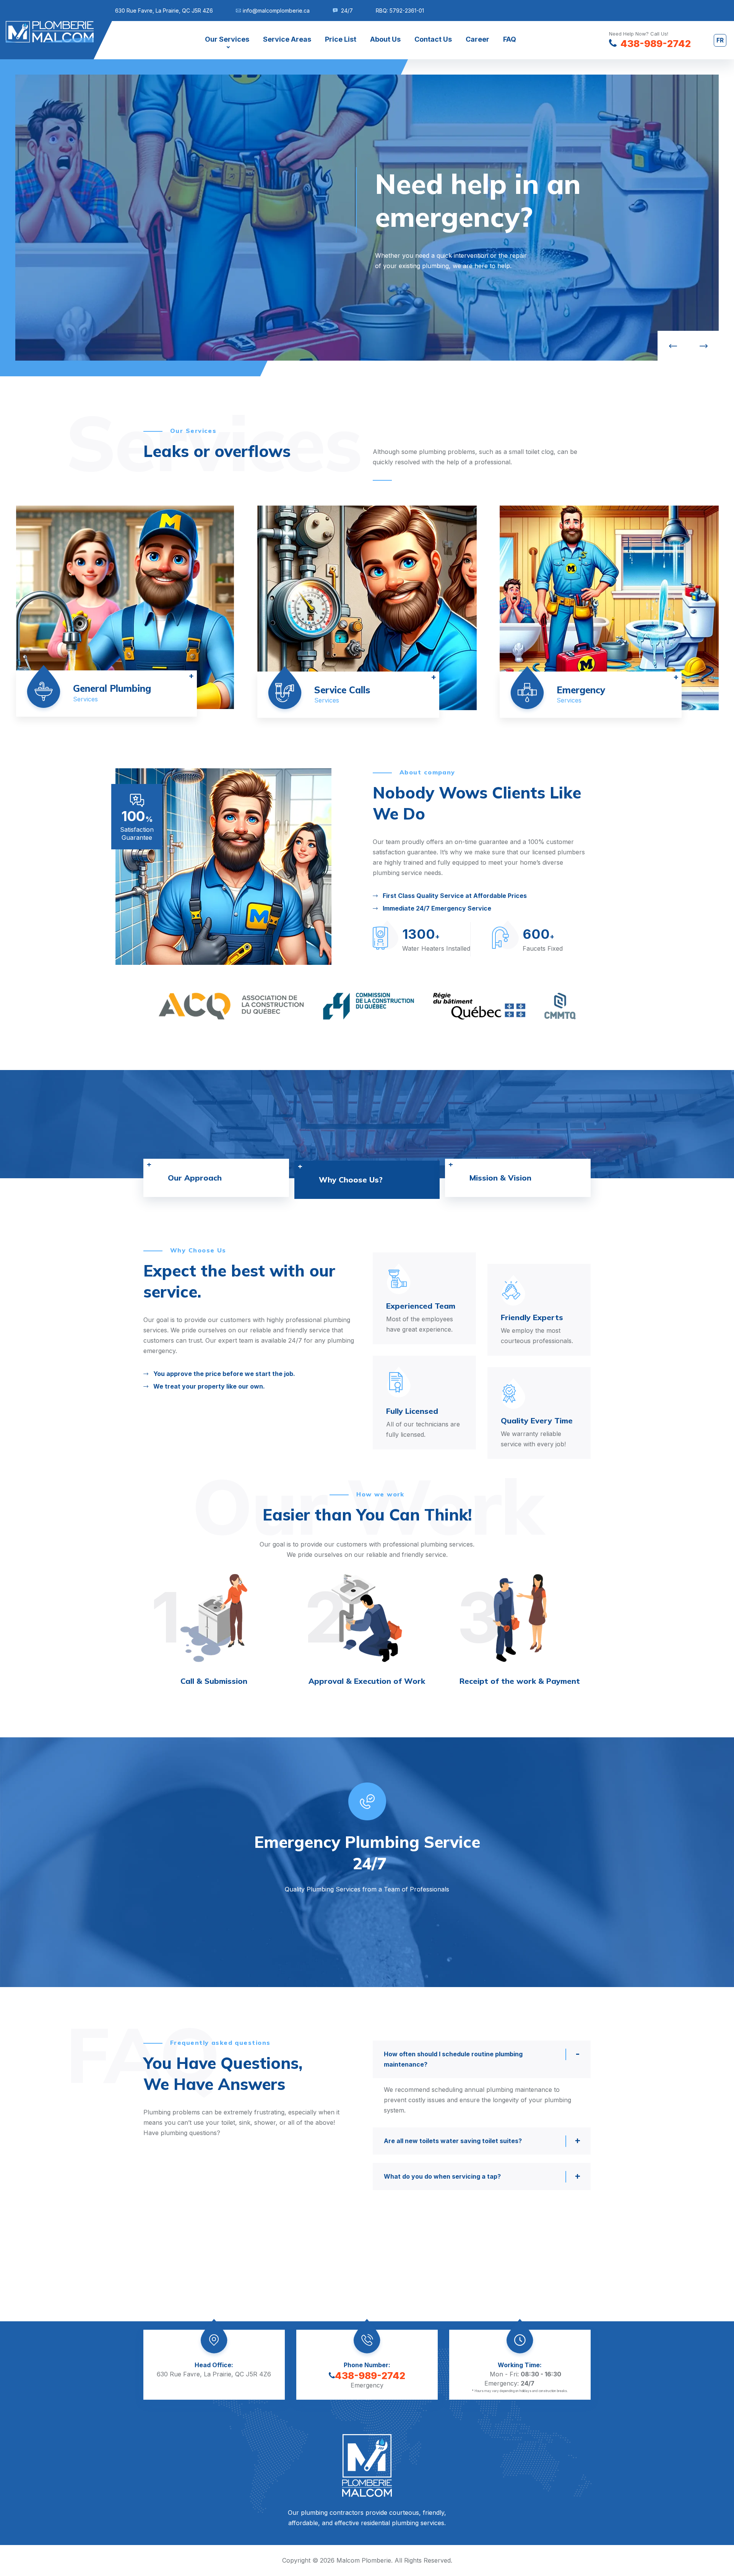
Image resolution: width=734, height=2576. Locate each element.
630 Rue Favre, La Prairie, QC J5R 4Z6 (164, 11)
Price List (341, 39)
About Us (385, 39)
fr (720, 40)
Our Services (227, 39)
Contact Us (433, 39)
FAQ (510, 39)
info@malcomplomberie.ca (276, 11)
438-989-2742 (370, 2376)
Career (477, 39)
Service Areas (287, 39)
